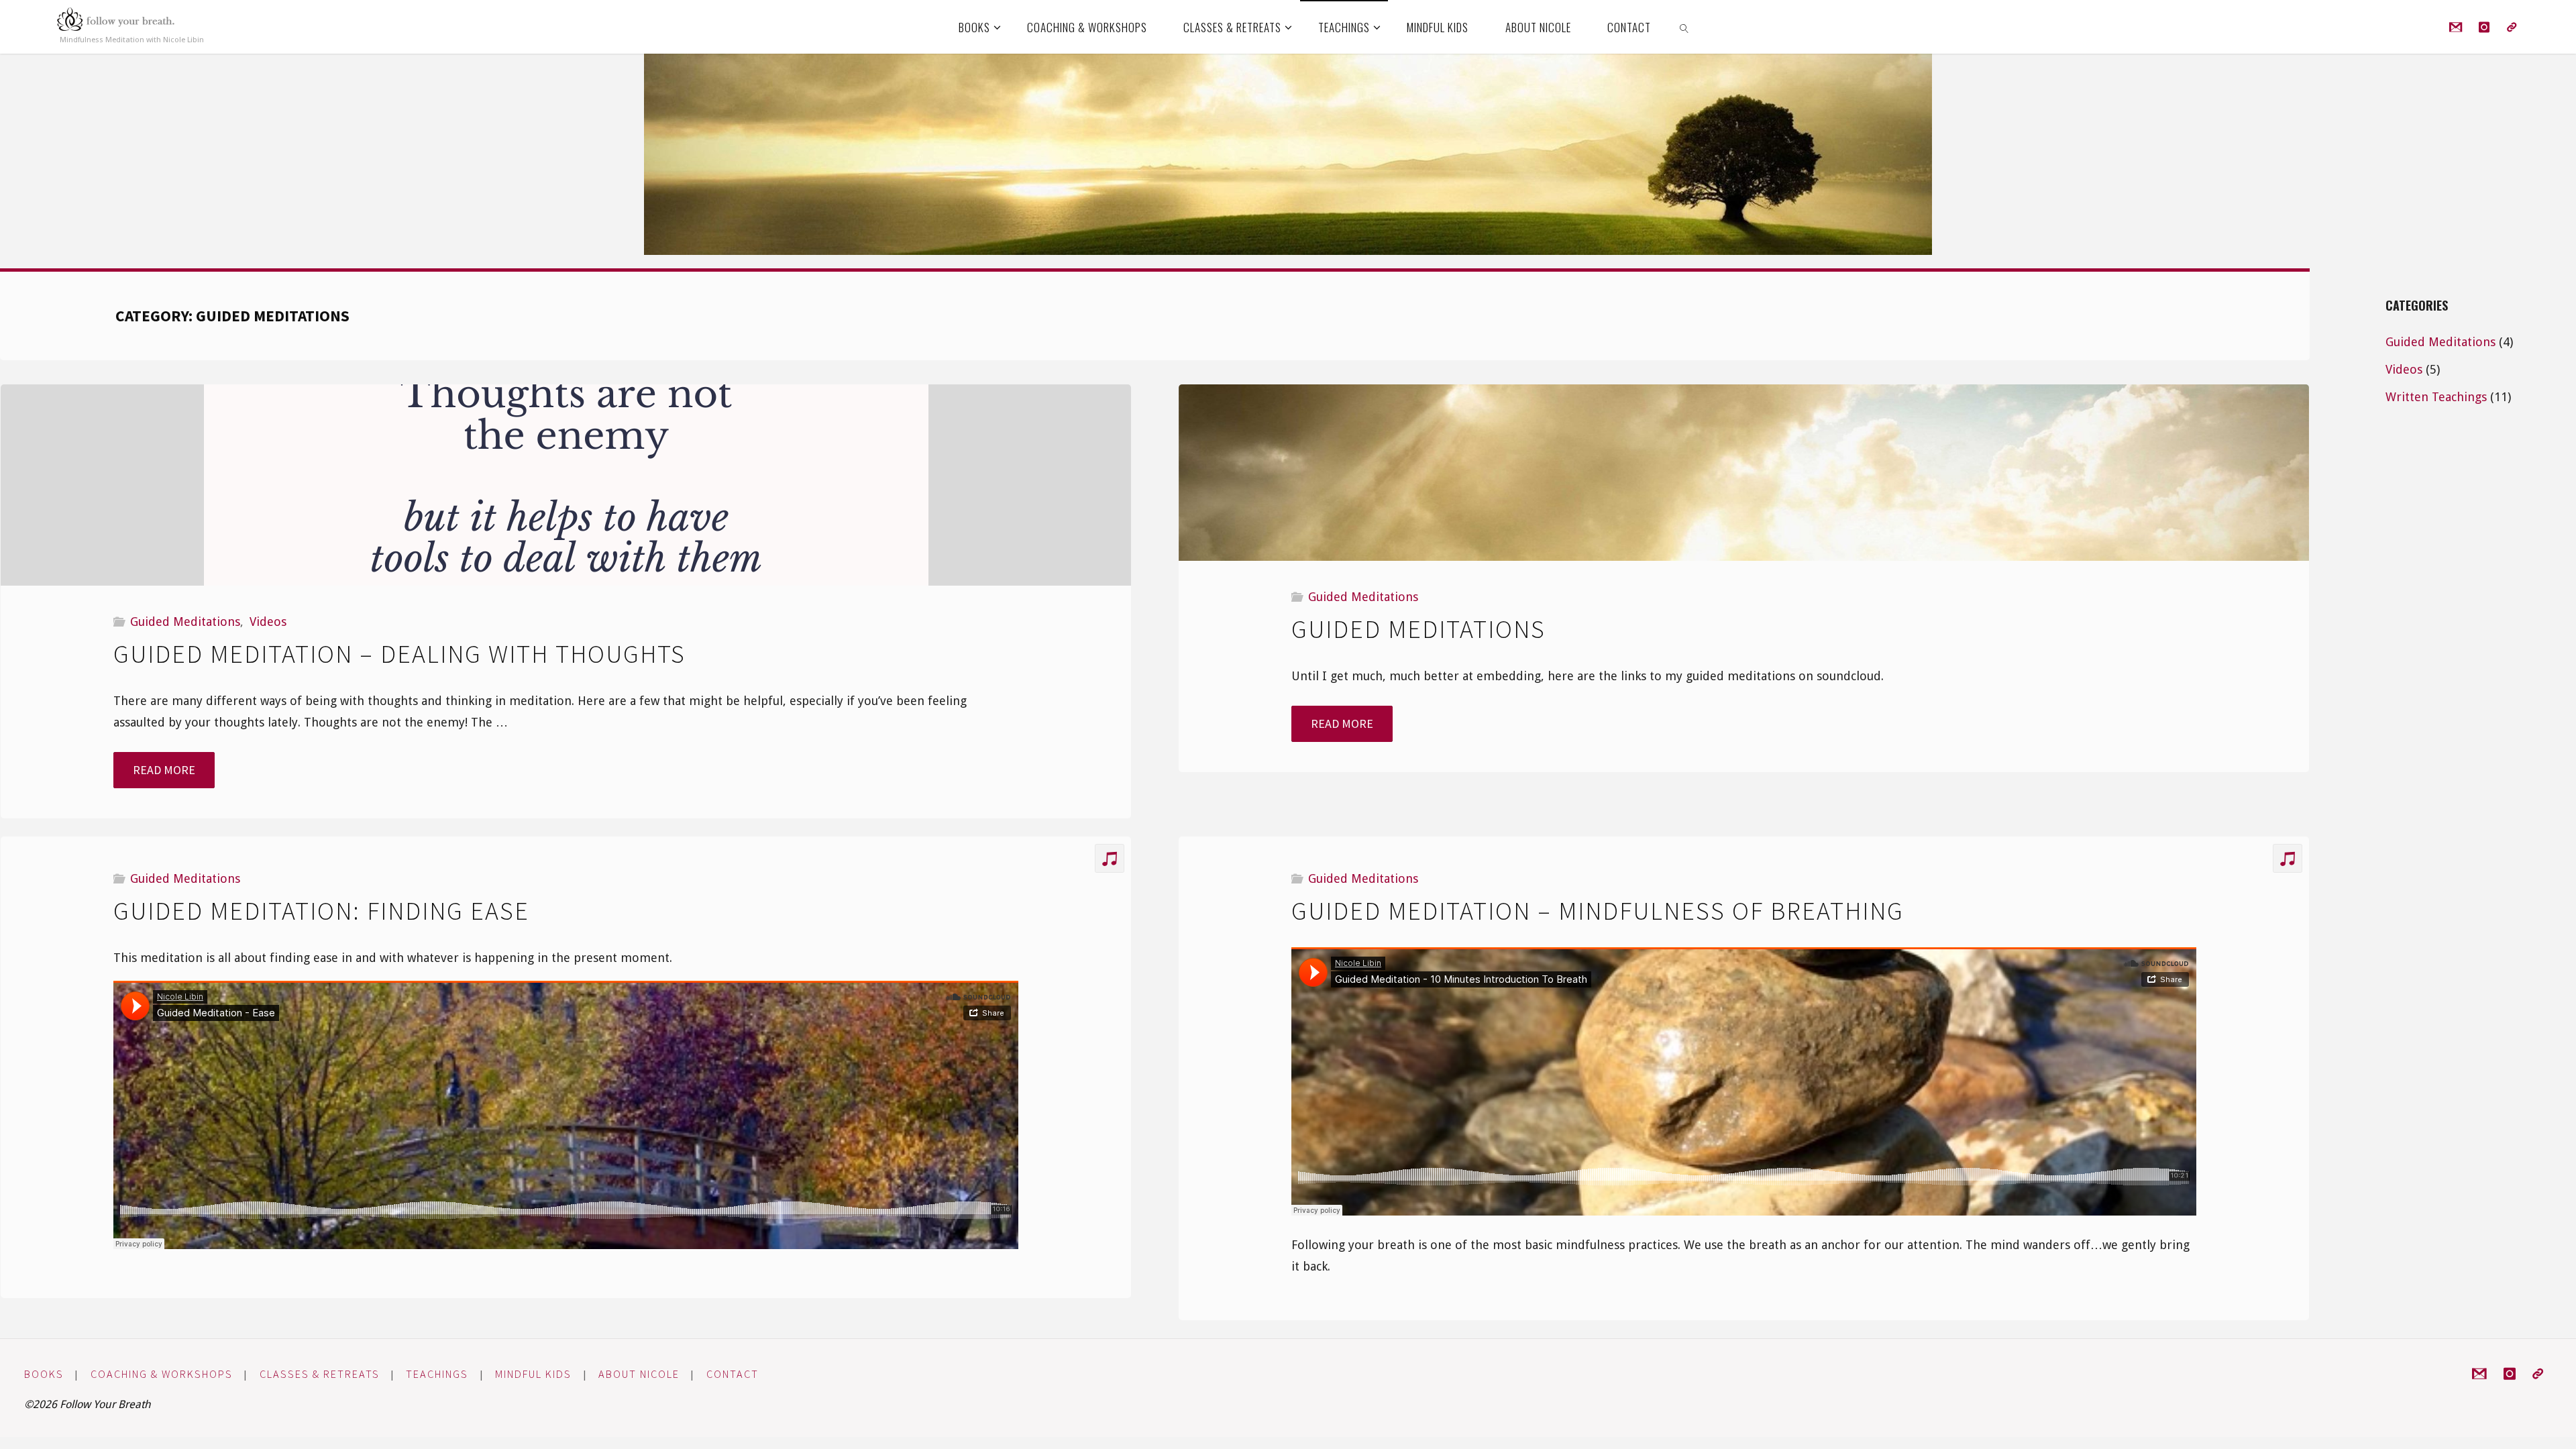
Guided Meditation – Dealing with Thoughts (399, 654)
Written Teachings (2436, 397)
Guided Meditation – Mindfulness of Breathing (1598, 911)
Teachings (437, 1374)
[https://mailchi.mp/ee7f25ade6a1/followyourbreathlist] (2511, 27)
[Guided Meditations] (1744, 473)
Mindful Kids (533, 1374)
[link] (1684, 27)
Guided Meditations (185, 622)
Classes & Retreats (320, 1374)
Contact (733, 1374)
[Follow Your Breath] (115, 19)
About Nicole (639, 1374)
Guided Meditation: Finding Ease (321, 911)
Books (44, 1374)
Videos (268, 622)
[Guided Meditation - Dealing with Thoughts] (566, 485)
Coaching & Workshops (162, 1374)
